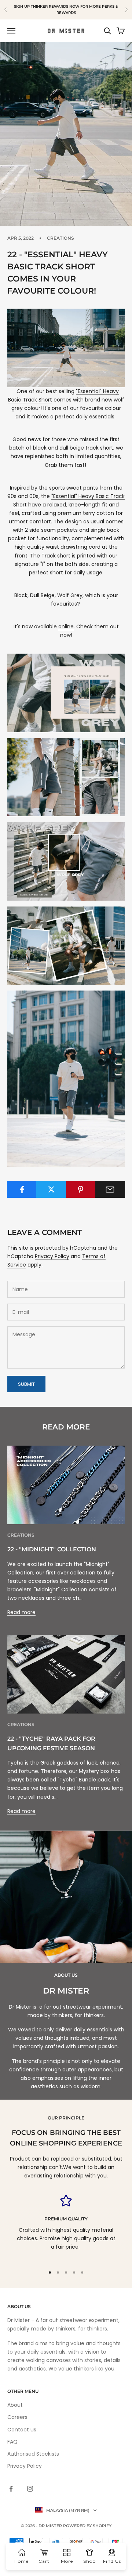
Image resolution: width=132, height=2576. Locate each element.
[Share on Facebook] (22, 1189)
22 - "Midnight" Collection (52, 1549)
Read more (21, 1612)
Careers (17, 2417)
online (66, 626)
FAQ (12, 2442)
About (15, 2405)
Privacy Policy (52, 1256)
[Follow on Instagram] (30, 2489)
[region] (66, 2227)
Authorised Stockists (33, 2454)
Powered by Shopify (87, 2526)
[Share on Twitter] (51, 1189)
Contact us (22, 2430)
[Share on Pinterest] (81, 1189)
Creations (60, 238)
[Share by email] (110, 1189)
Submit (26, 1384)
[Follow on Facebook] (11, 2489)
